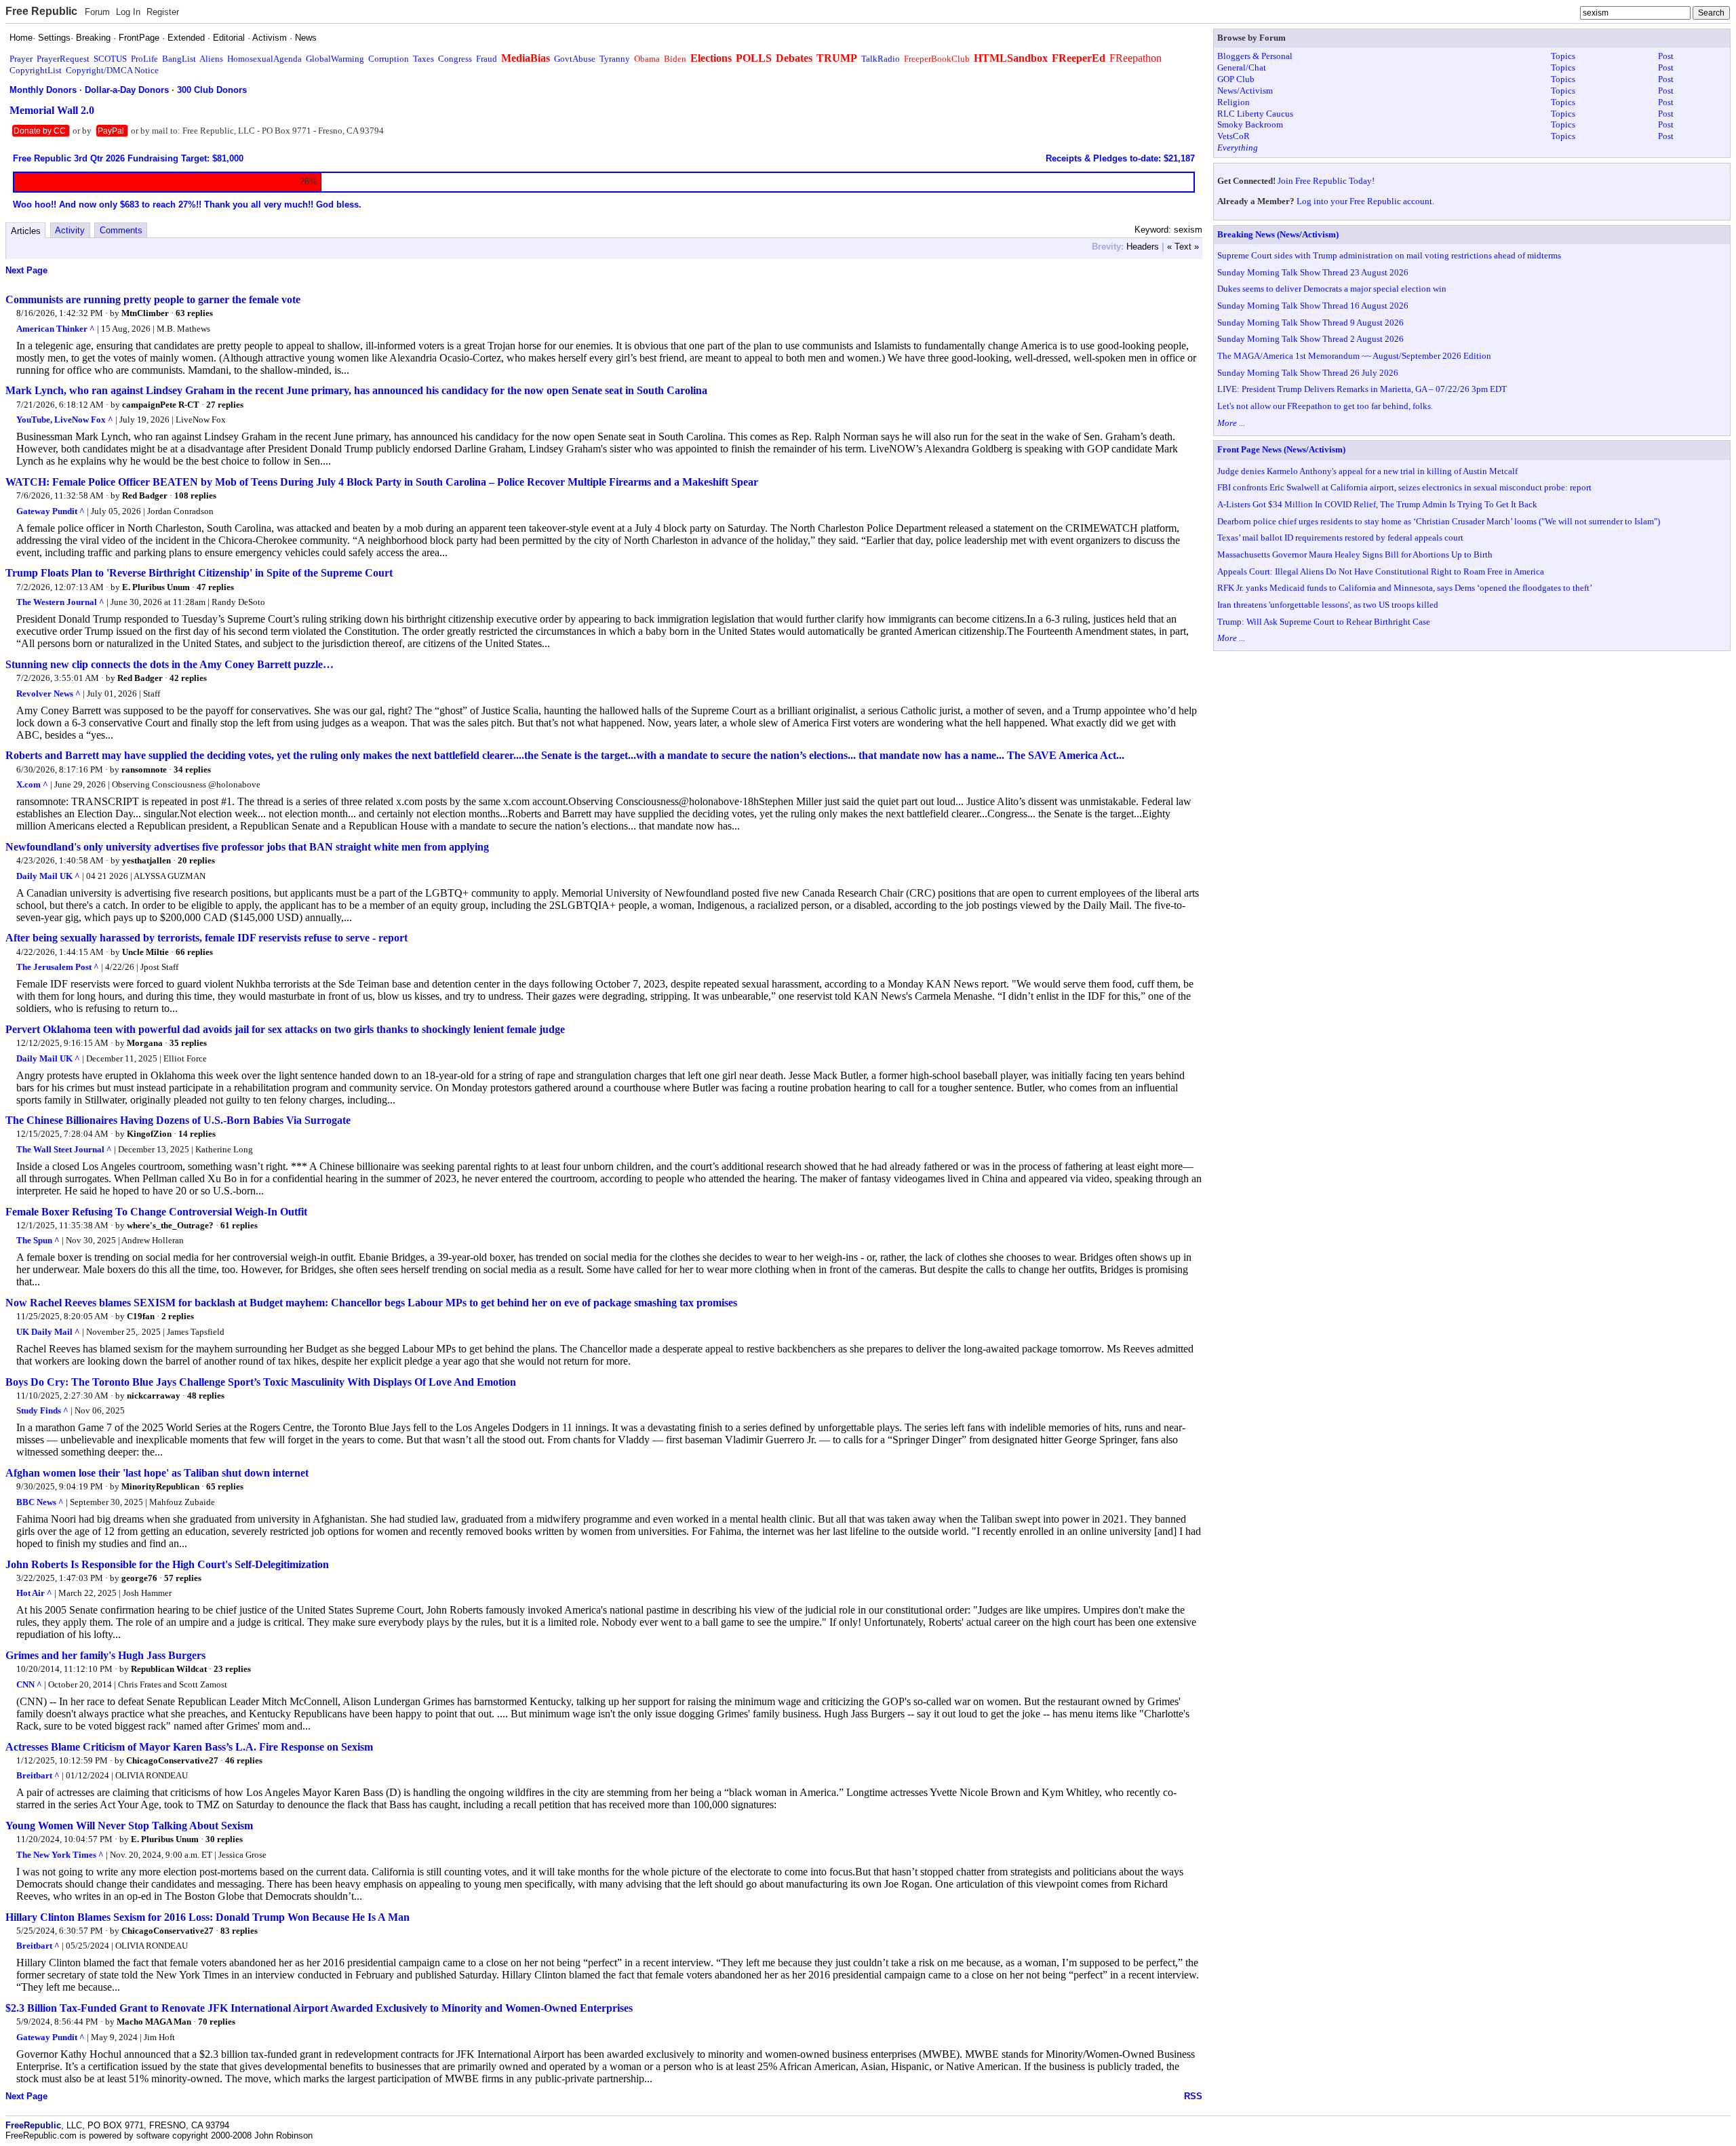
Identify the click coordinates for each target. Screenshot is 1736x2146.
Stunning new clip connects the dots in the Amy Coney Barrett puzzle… (170, 664)
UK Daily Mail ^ (48, 1332)
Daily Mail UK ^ (48, 876)
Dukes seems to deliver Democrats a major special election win (1332, 289)
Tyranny (615, 59)
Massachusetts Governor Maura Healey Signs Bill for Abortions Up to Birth (1355, 554)
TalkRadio (881, 59)
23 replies (232, 1669)
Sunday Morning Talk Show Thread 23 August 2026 (1313, 272)
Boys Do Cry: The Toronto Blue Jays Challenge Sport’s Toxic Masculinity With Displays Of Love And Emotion (261, 1382)
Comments (121, 230)
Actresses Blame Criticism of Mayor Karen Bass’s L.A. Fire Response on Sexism (189, 1747)
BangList (179, 59)
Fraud (487, 59)
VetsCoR (1234, 136)
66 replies (194, 952)
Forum (97, 12)
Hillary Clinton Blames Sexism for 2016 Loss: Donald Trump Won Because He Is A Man (208, 1917)
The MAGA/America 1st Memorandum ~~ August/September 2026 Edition (1354, 356)
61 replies (239, 1225)
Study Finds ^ (42, 1410)
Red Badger (145, 495)
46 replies (244, 1760)
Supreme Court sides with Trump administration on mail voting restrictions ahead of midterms (1389, 255)
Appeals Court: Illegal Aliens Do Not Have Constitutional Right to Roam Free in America (1381, 571)
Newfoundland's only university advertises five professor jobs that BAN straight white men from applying (247, 847)
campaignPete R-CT (161, 405)
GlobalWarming (335, 59)
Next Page (26, 270)
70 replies (217, 2022)
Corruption (389, 59)
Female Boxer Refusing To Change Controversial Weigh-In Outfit (156, 1212)
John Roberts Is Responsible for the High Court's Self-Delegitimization (167, 1564)
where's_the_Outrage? (170, 1225)
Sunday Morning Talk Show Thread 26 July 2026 (1308, 373)
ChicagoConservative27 (172, 1760)
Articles (26, 231)
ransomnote (144, 769)
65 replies (225, 1486)
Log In (128, 12)
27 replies (225, 405)
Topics (1563, 56)
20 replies (196, 860)
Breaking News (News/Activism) (1278, 234)
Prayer (21, 59)
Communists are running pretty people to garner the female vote (153, 299)
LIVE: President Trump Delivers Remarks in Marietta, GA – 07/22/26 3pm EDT (1362, 389)
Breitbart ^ (38, 1775)
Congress (455, 59)
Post (1666, 56)
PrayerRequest (63, 59)
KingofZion (149, 1134)
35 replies (188, 1043)
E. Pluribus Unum (156, 587)
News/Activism (1245, 91)
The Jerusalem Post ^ (58, 967)
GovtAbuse (575, 59)
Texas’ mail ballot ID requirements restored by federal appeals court (1340, 538)
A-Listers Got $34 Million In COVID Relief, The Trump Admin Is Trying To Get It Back (1377, 504)
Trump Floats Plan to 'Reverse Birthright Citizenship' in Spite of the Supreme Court (199, 573)
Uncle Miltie (145, 952)
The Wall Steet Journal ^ (64, 1149)
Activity (70, 230)
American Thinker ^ (56, 329)
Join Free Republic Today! (1326, 181)
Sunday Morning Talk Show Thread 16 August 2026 (1313, 306)
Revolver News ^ (48, 694)
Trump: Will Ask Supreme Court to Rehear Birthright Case (1324, 622)
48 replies (206, 1396)
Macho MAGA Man (154, 2022)
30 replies (224, 1839)
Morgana (145, 1043)
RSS (1193, 2096)
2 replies (178, 1316)
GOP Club (1236, 79)
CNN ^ (29, 1684)
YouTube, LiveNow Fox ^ (65, 420)
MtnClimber (145, 313)
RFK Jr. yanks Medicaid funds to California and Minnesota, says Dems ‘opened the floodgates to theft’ (1405, 588)
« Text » (1183, 247)
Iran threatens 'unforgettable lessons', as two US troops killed (1328, 605)
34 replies (192, 769)
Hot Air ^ (34, 1593)
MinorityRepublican (160, 1486)
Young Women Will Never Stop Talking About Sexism (129, 1826)
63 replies (194, 313)
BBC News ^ (40, 1502)
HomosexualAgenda (264, 59)
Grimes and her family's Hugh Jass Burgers (105, 1655)
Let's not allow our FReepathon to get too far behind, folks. (1325, 406)
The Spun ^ (38, 1240)
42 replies (188, 678)
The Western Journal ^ (60, 602)
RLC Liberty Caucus (1255, 114)
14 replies (197, 1134)
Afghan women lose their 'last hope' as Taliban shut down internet (157, 1473)
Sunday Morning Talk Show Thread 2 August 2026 (1310, 339)
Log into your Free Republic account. (1365, 201)
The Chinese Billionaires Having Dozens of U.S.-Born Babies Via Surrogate (178, 1120)
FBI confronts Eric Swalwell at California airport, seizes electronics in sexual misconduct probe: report (1404, 487)
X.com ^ (32, 784)
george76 (139, 1578)
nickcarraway (154, 1396)
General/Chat (1242, 67)
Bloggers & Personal (1255, 56)
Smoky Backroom (1250, 124)
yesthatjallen (146, 860)
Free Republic (41, 11)
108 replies (195, 495)
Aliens (211, 59)
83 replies (239, 1931)
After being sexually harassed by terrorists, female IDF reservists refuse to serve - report (206, 938)
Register (163, 12)
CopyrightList (36, 70)
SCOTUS (110, 59)
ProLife (144, 59)
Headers (1143, 247)
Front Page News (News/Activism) (1281, 449)
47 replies (215, 587)
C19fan (141, 1316)
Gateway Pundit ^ (51, 511)
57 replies (183, 1578)
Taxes (423, 59)
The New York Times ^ (60, 1855)
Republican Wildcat (169, 1669)
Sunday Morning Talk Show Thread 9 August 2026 (1310, 323)
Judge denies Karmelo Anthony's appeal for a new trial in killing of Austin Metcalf (1367, 471)
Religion (1234, 102)
